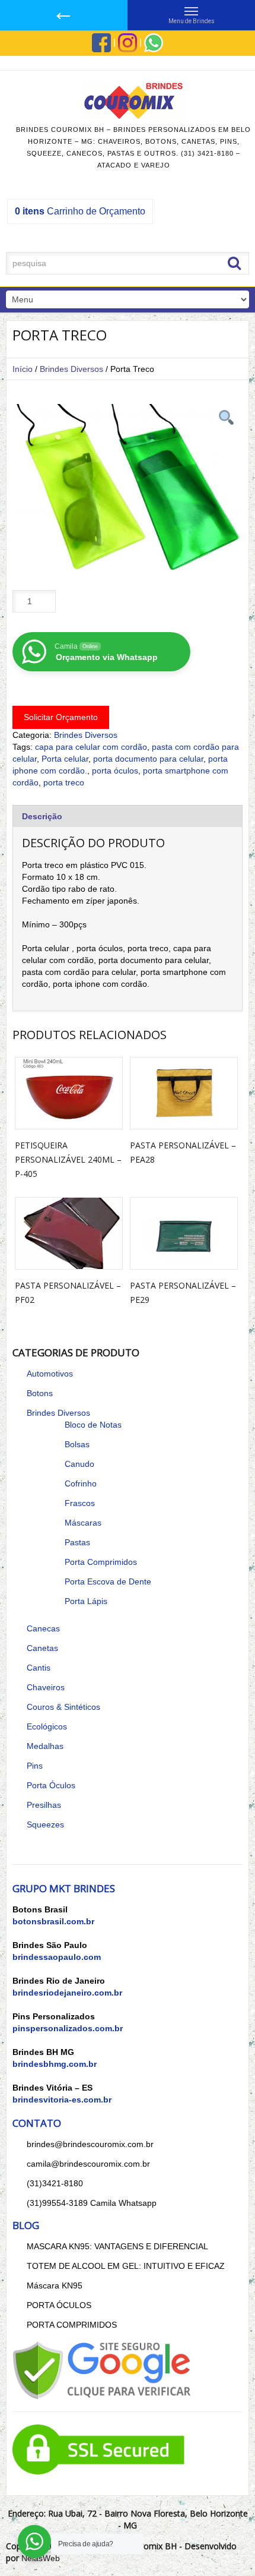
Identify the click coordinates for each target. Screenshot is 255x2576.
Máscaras (83, 1523)
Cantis (39, 1668)
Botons (40, 1393)
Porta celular (65, 759)
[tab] (128, 816)
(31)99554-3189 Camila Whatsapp (92, 2203)
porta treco (64, 782)
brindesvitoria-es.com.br (62, 2100)
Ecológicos (47, 1726)
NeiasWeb (41, 2558)
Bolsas (77, 1444)
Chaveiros (46, 1687)
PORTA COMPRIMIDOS (72, 2325)
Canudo (79, 1464)
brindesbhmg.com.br (55, 2064)
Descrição (42, 816)
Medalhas (45, 1746)
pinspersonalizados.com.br (68, 2028)
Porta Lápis (86, 1601)
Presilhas (44, 1805)
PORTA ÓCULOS (59, 2305)
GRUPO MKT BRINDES (64, 1888)
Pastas (77, 1542)
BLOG (26, 2225)
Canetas (42, 1648)
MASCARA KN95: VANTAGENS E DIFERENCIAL (117, 2246)
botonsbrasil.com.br (53, 1921)
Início (23, 369)
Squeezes (45, 1824)
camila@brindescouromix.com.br (88, 2164)
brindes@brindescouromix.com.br (90, 2144)
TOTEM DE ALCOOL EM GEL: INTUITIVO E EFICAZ (126, 2266)
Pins (35, 1766)
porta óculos (115, 771)
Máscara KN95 (55, 2285)
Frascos (80, 1503)
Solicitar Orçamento (61, 717)
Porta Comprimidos (101, 1562)
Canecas (43, 1628)
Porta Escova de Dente (108, 1581)
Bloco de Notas (93, 1425)
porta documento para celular (148, 759)
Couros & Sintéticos (63, 1707)
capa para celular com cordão (91, 747)
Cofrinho (81, 1483)
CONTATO (37, 2123)
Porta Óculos (51, 1785)
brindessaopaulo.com (57, 1957)
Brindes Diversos (71, 369)
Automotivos (50, 1374)
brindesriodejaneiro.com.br (67, 1993)
